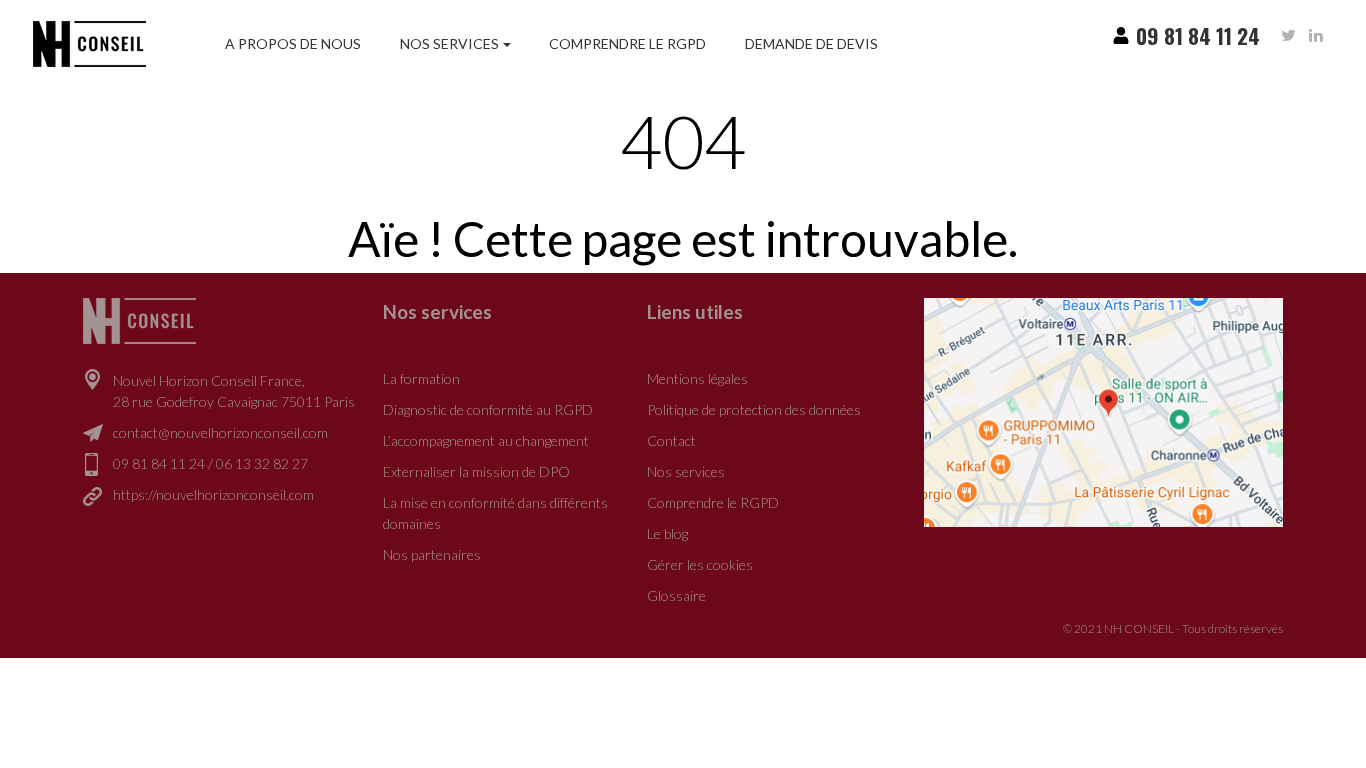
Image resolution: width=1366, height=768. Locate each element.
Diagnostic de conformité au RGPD (488, 409)
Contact (671, 440)
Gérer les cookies (700, 564)
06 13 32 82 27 (262, 463)
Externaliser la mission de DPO (476, 471)
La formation (421, 378)
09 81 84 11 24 (159, 463)
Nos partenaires (432, 554)
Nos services (449, 43)
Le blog (667, 533)
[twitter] (1288, 35)
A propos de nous (293, 43)
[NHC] (139, 319)
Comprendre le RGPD (627, 43)
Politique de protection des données (754, 409)
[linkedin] (1316, 35)
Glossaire (676, 595)
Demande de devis (811, 43)
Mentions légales (697, 378)
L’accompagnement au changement (486, 440)
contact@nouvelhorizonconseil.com (220, 432)
